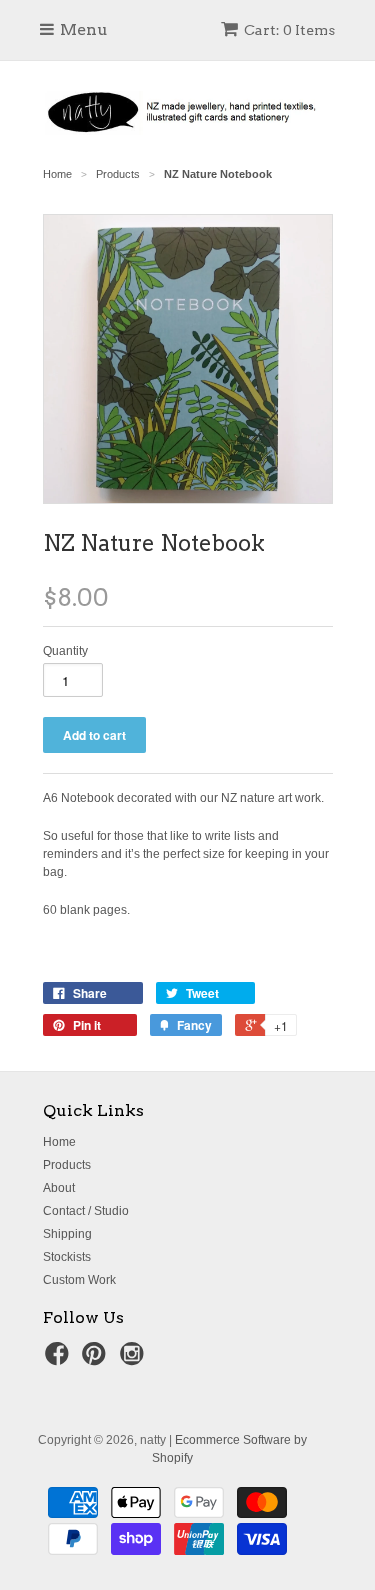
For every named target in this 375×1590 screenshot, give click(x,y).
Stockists (67, 1257)
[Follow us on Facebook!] (60, 1360)
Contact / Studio (86, 1211)
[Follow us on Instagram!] (135, 1360)
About (59, 1188)
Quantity (65, 651)
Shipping (67, 1234)
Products (67, 1165)
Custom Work (79, 1280)
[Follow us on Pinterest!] (97, 1360)
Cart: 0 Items (289, 30)
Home (59, 1142)
